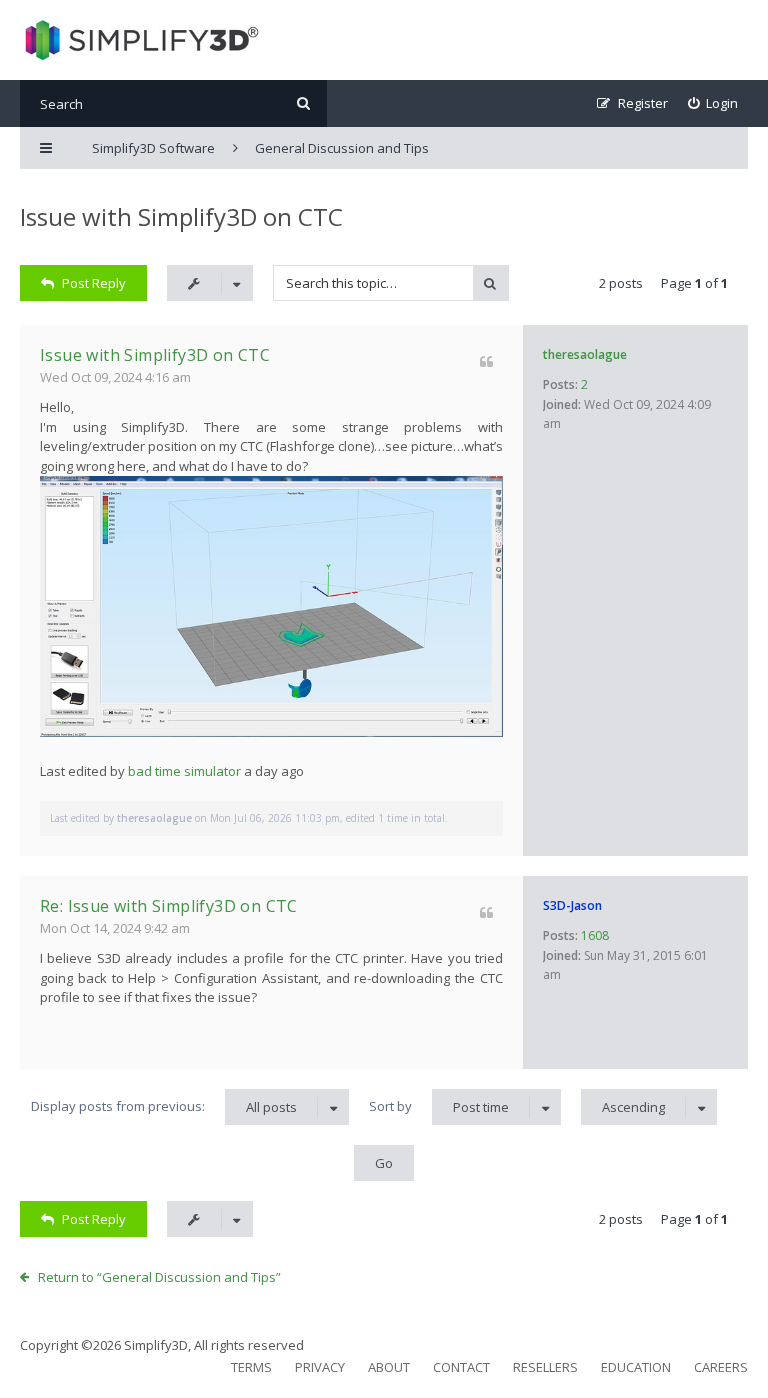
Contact (461, 1367)
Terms (251, 1367)
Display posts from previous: (164, 1106)
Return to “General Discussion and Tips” (159, 1277)
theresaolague (585, 354)
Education (636, 1367)
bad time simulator (184, 771)
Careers (721, 1367)
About (389, 1367)
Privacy (320, 1367)
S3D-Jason (572, 905)
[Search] (303, 103)
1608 (595, 935)
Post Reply (94, 283)
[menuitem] (713, 103)
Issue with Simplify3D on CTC (181, 216)
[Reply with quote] (486, 361)
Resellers (545, 1367)
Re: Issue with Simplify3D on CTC (169, 906)
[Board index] (139, 40)
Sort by (439, 1106)
